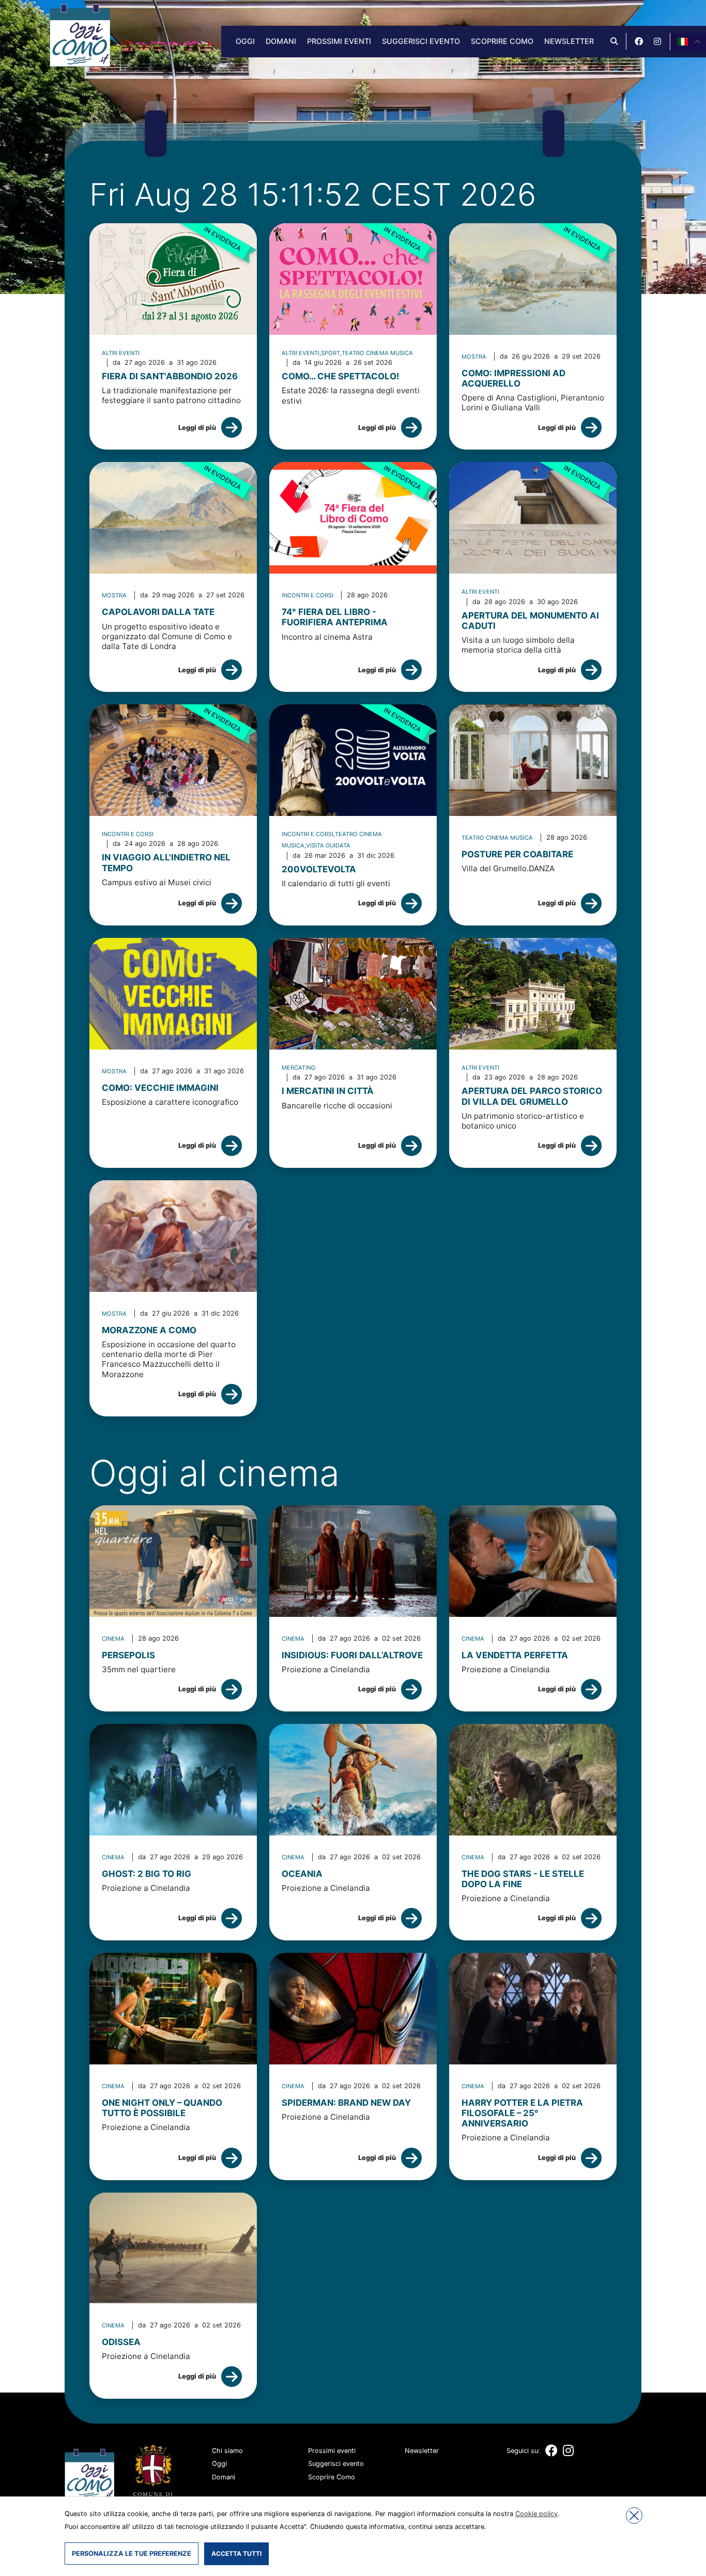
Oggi (245, 41)
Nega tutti (634, 2516)
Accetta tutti (236, 2554)
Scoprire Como (502, 41)
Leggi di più (197, 428)
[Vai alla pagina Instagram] (657, 41)
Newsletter (569, 41)
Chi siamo (227, 2451)
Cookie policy (536, 2514)
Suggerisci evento (421, 41)
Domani (281, 41)
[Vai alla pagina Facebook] (639, 41)
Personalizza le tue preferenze (132, 2554)
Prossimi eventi (339, 41)
